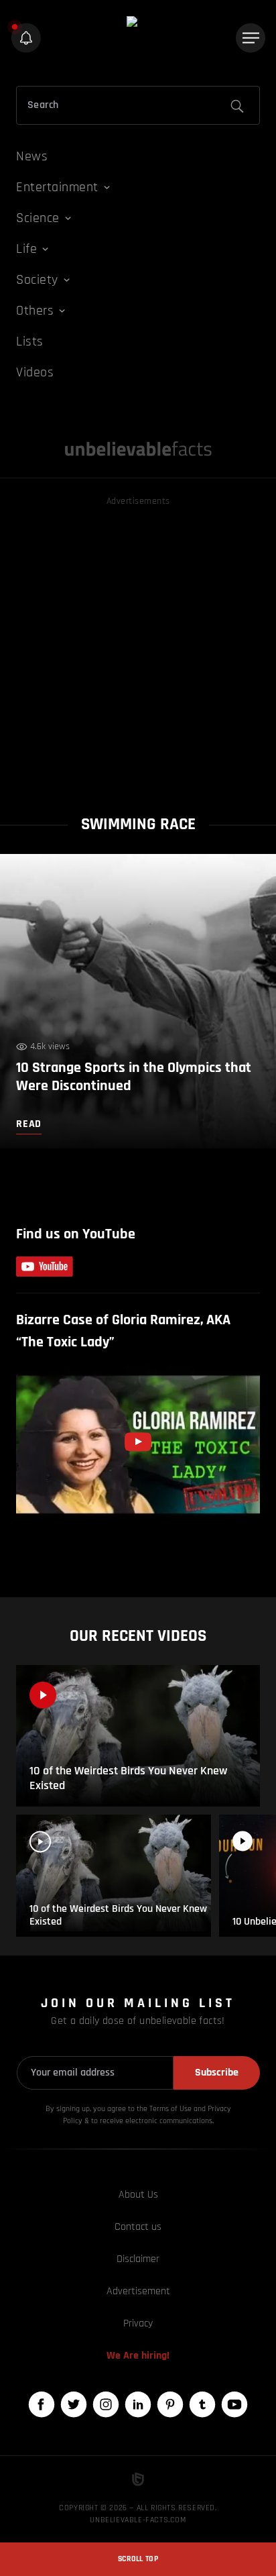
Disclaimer (138, 2259)
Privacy (138, 2323)
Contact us (138, 2227)
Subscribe (217, 2073)
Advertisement (138, 2291)
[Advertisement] (138, 647)
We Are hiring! (138, 2356)
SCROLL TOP (138, 2559)
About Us (138, 2195)
